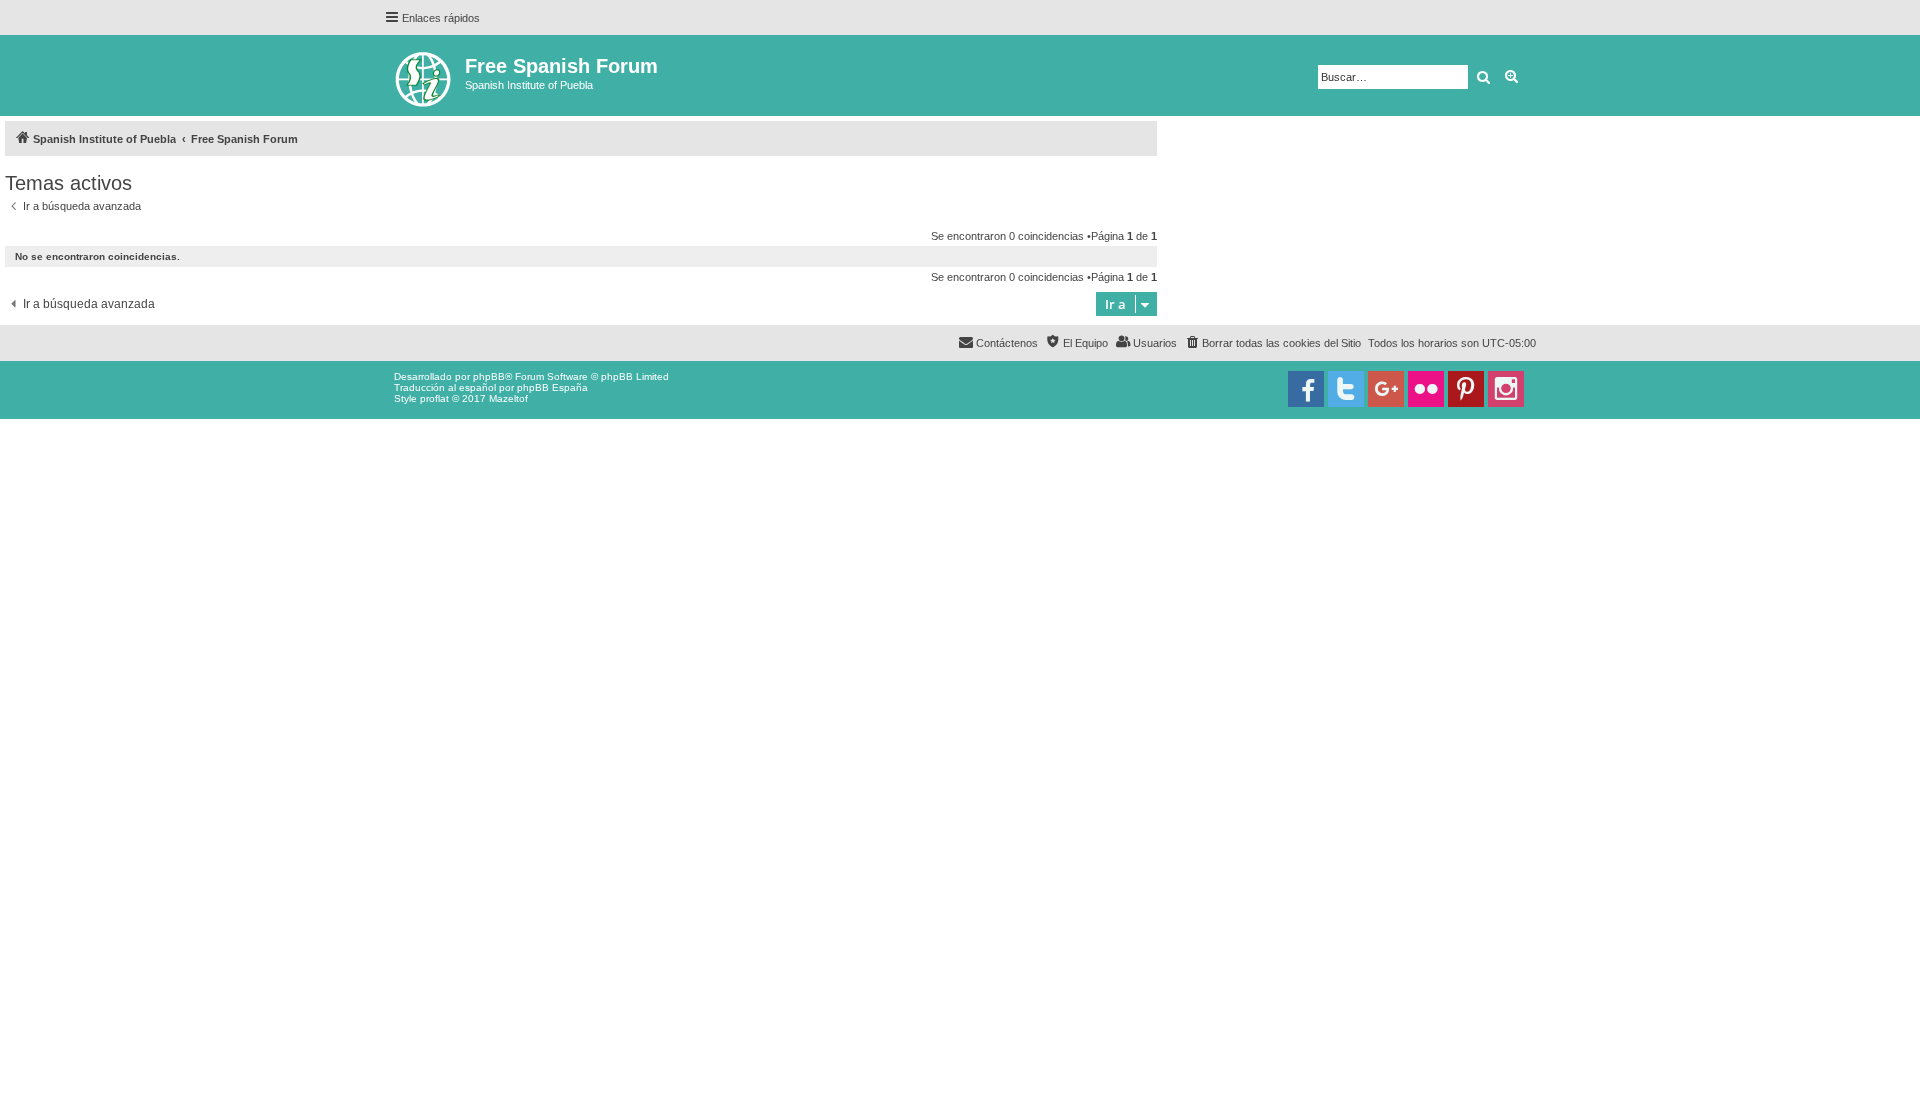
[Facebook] (1306, 389)
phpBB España (552, 387)
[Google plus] (1386, 389)
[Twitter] (1346, 389)
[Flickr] (1426, 389)
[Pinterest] (1466, 389)
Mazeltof (508, 398)
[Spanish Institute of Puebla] (424, 75)
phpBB (489, 376)
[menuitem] (1272, 343)
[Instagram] (1506, 389)
